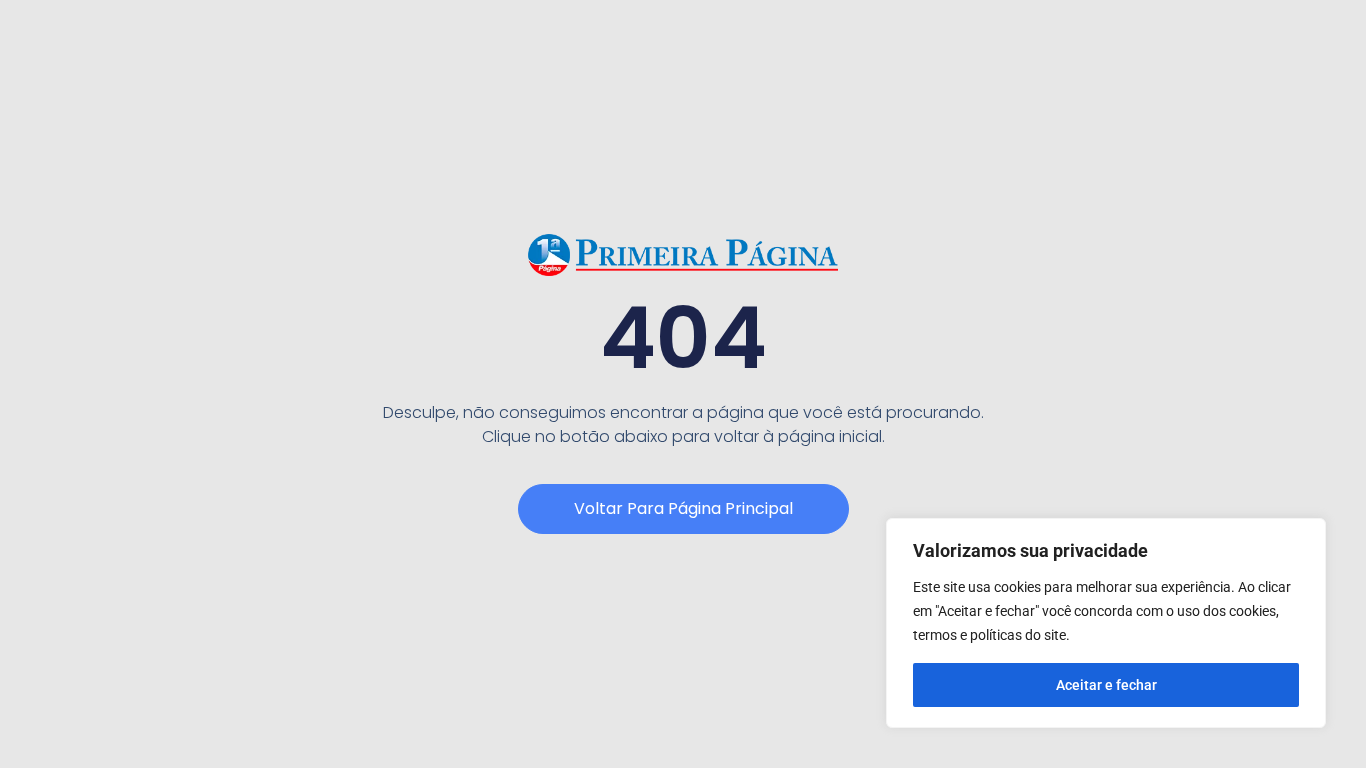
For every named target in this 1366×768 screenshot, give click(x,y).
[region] (1106, 623)
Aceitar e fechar (1106, 685)
